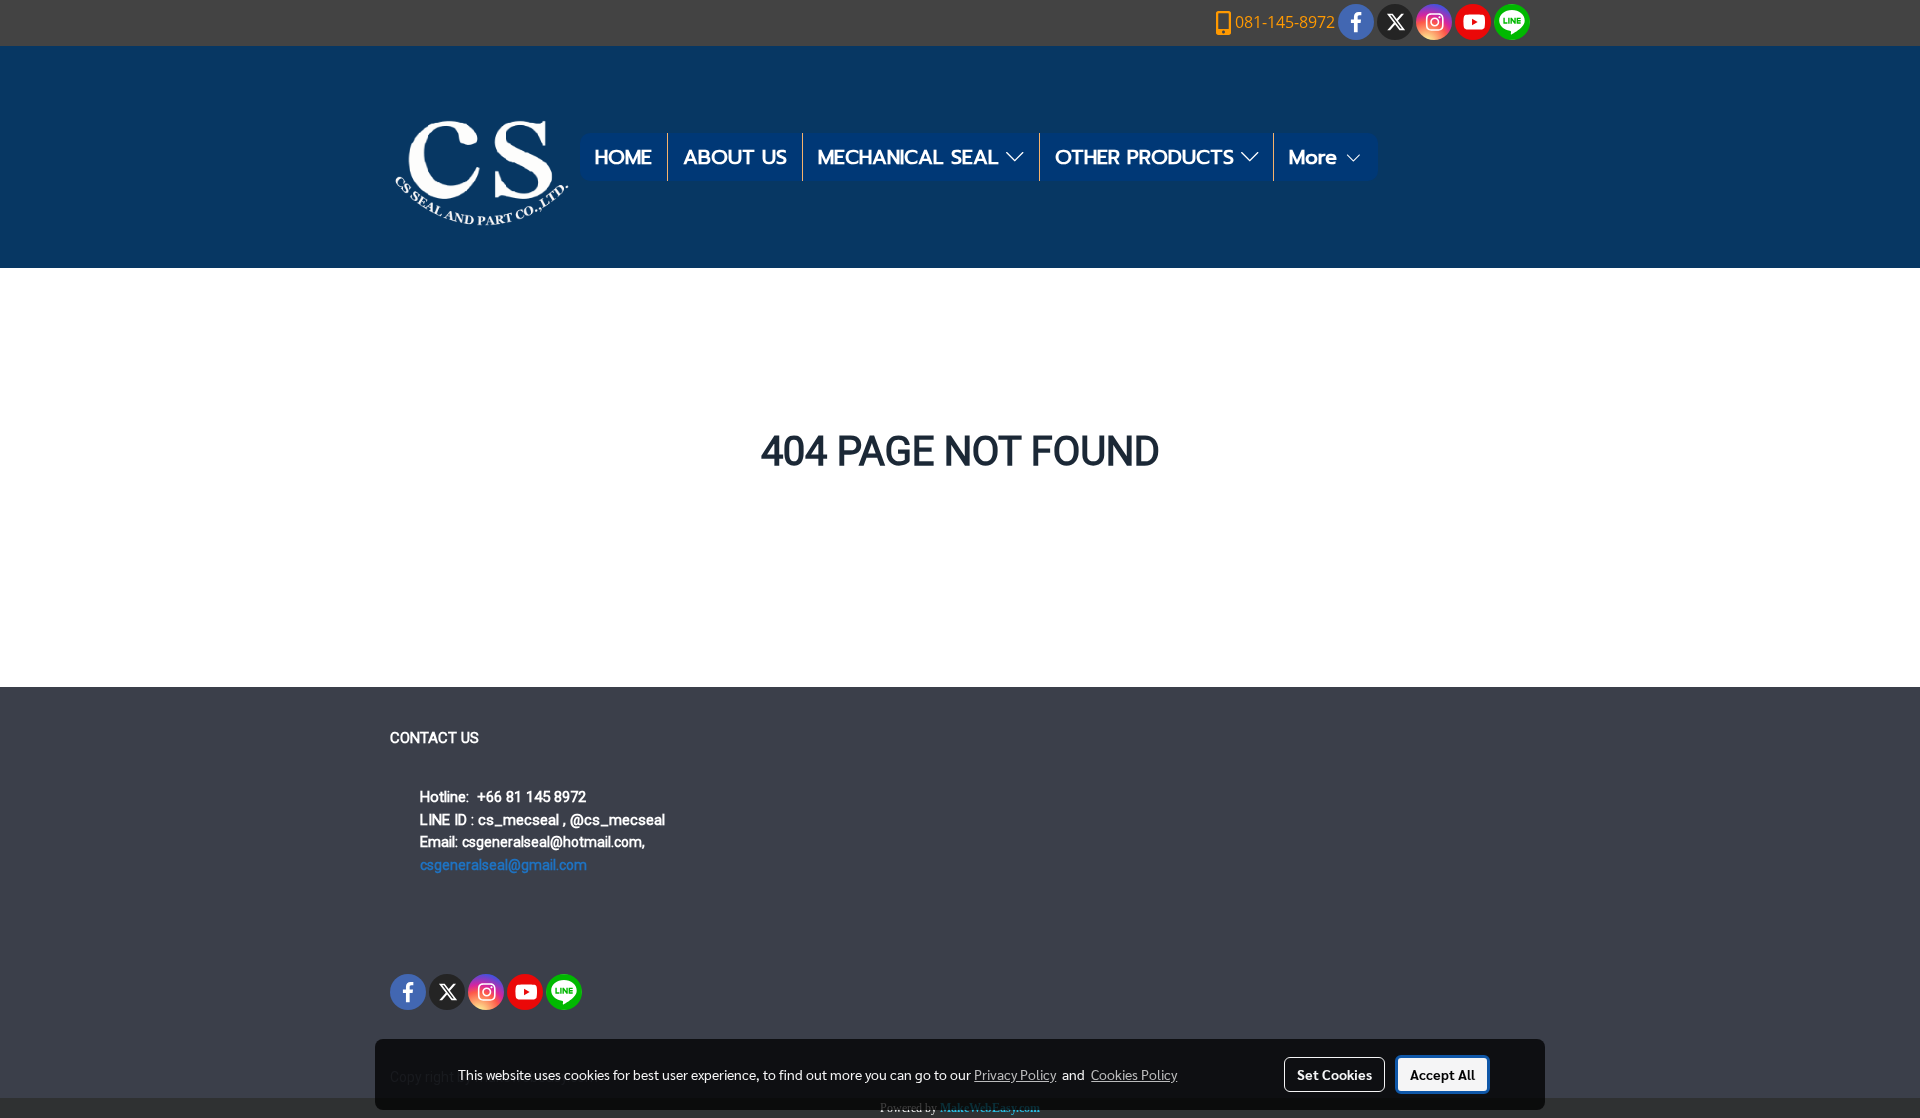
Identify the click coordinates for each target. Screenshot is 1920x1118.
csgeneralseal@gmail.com (503, 865)
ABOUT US (735, 157)
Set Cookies (1334, 1074)
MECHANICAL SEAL (912, 157)
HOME (623, 157)
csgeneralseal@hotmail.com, (553, 842)
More (1316, 157)
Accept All (1442, 1074)
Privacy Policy (1015, 1074)
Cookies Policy (1134, 1074)
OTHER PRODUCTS (1148, 157)
